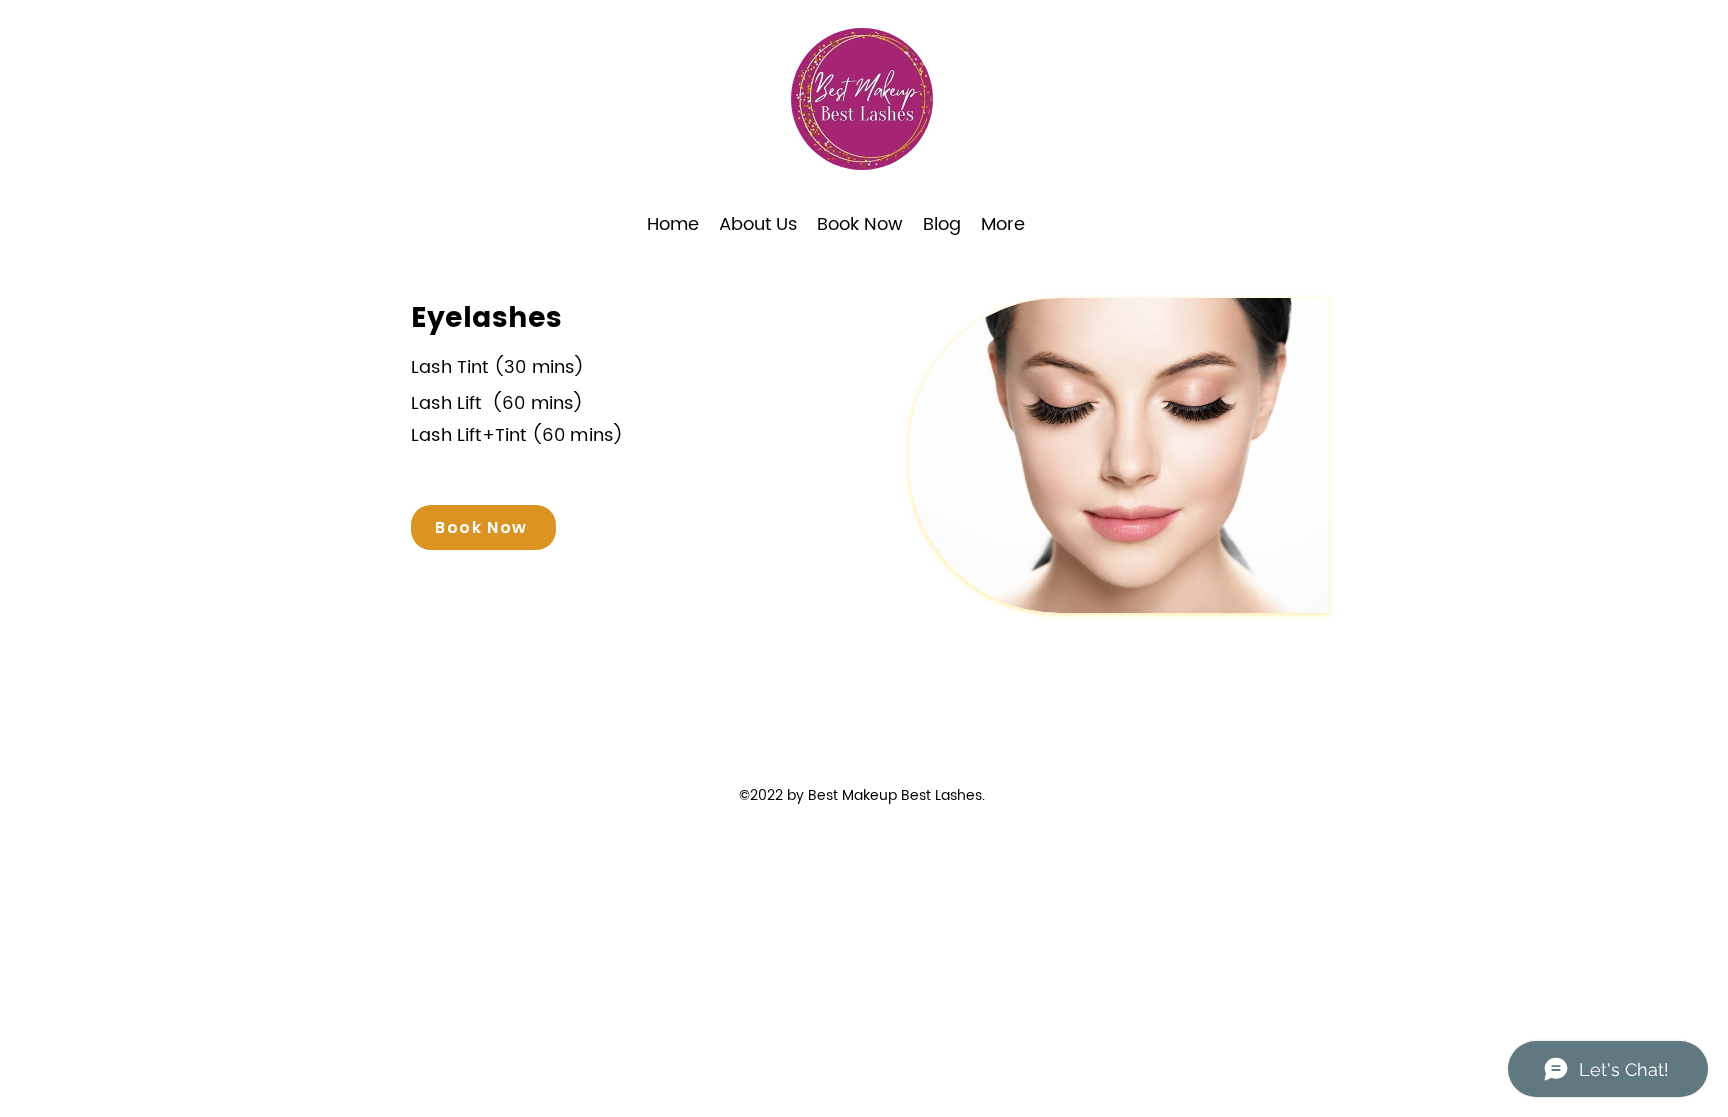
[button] (860, 225)
